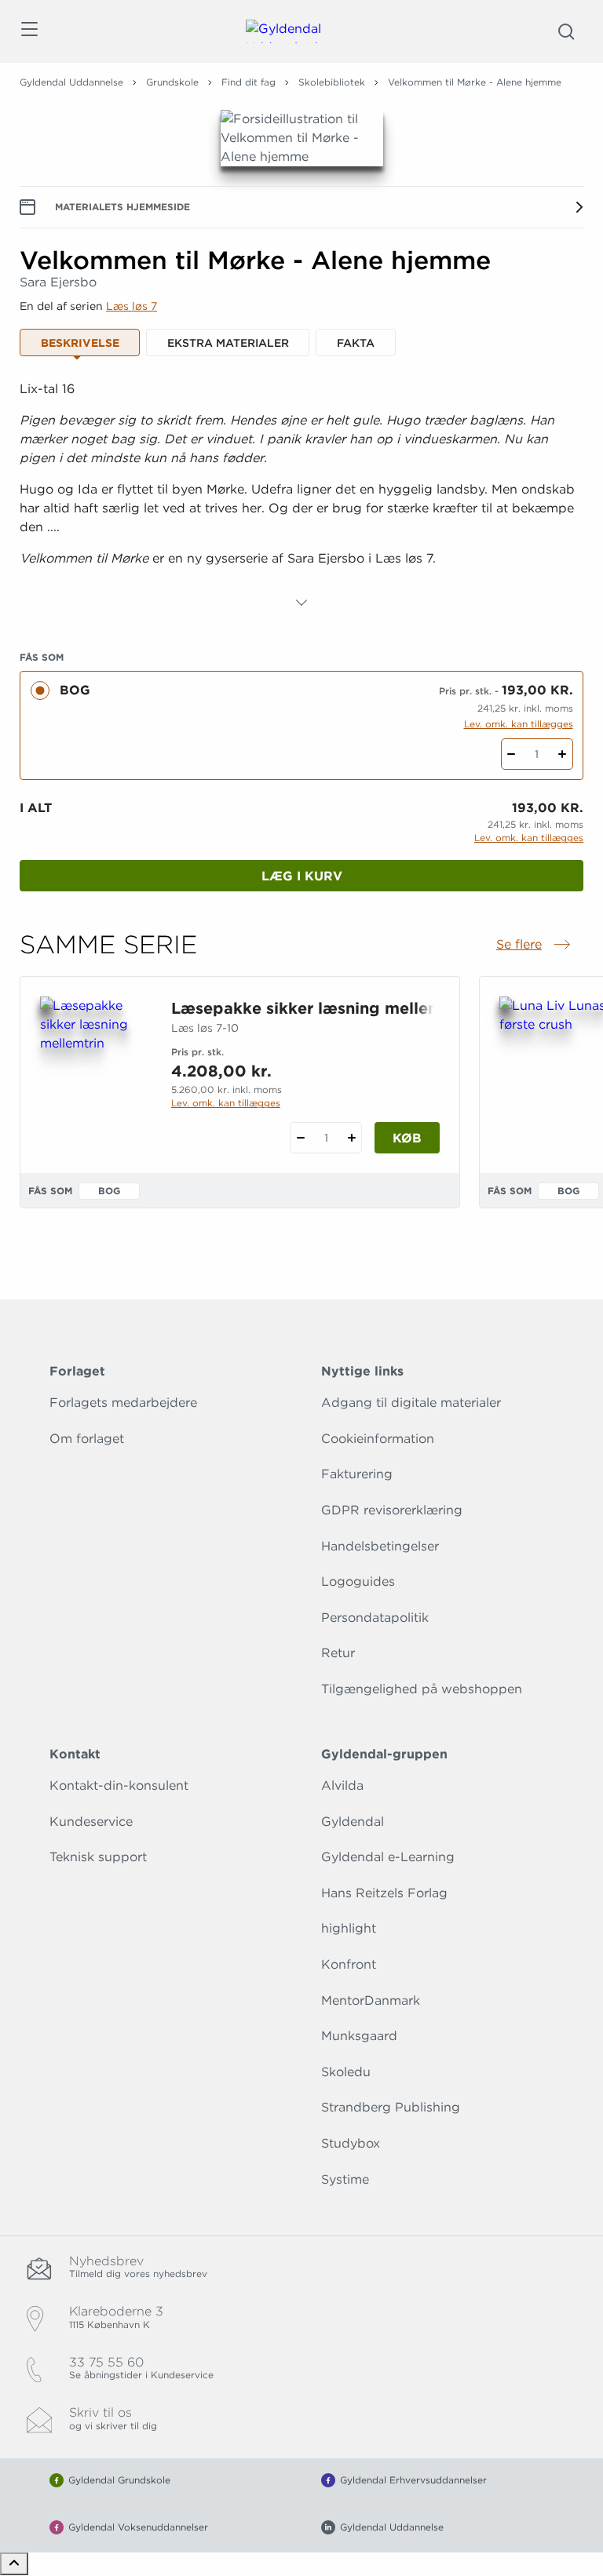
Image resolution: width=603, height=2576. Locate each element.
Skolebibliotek (332, 82)
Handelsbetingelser (380, 1546)
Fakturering (357, 1474)
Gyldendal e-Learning (388, 1857)
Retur (338, 1653)
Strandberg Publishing (391, 2107)
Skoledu (346, 2072)
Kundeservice (91, 1822)
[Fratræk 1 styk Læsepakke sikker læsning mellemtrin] (300, 1138)
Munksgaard (359, 2036)
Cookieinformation (378, 1439)
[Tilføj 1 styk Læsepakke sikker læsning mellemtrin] (351, 1138)
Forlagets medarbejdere (123, 1403)
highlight (349, 1928)
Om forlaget (87, 1439)
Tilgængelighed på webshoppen (422, 1689)
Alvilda (342, 1785)
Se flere (535, 946)
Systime (345, 2179)
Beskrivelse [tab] (80, 343)
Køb (407, 1138)
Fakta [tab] (356, 343)
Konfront (349, 1964)
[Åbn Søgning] (566, 31)
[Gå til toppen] (14, 2564)
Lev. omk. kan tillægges (519, 724)
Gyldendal (353, 1822)
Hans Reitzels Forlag (384, 1893)
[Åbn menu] (29, 32)
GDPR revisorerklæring (392, 1510)
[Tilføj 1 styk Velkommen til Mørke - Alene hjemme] (563, 754)
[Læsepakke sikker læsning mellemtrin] (93, 1072)
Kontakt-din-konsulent (119, 1785)
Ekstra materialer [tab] (228, 343)
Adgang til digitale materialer (411, 1403)
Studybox (351, 2143)
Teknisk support (98, 1857)
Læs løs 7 (132, 306)
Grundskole (172, 82)
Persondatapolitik (375, 1618)
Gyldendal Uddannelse (71, 82)
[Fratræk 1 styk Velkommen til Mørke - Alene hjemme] (512, 754)
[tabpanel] (301, 496)
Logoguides (358, 1581)
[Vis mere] (301, 603)
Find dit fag (249, 82)
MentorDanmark (371, 2000)
